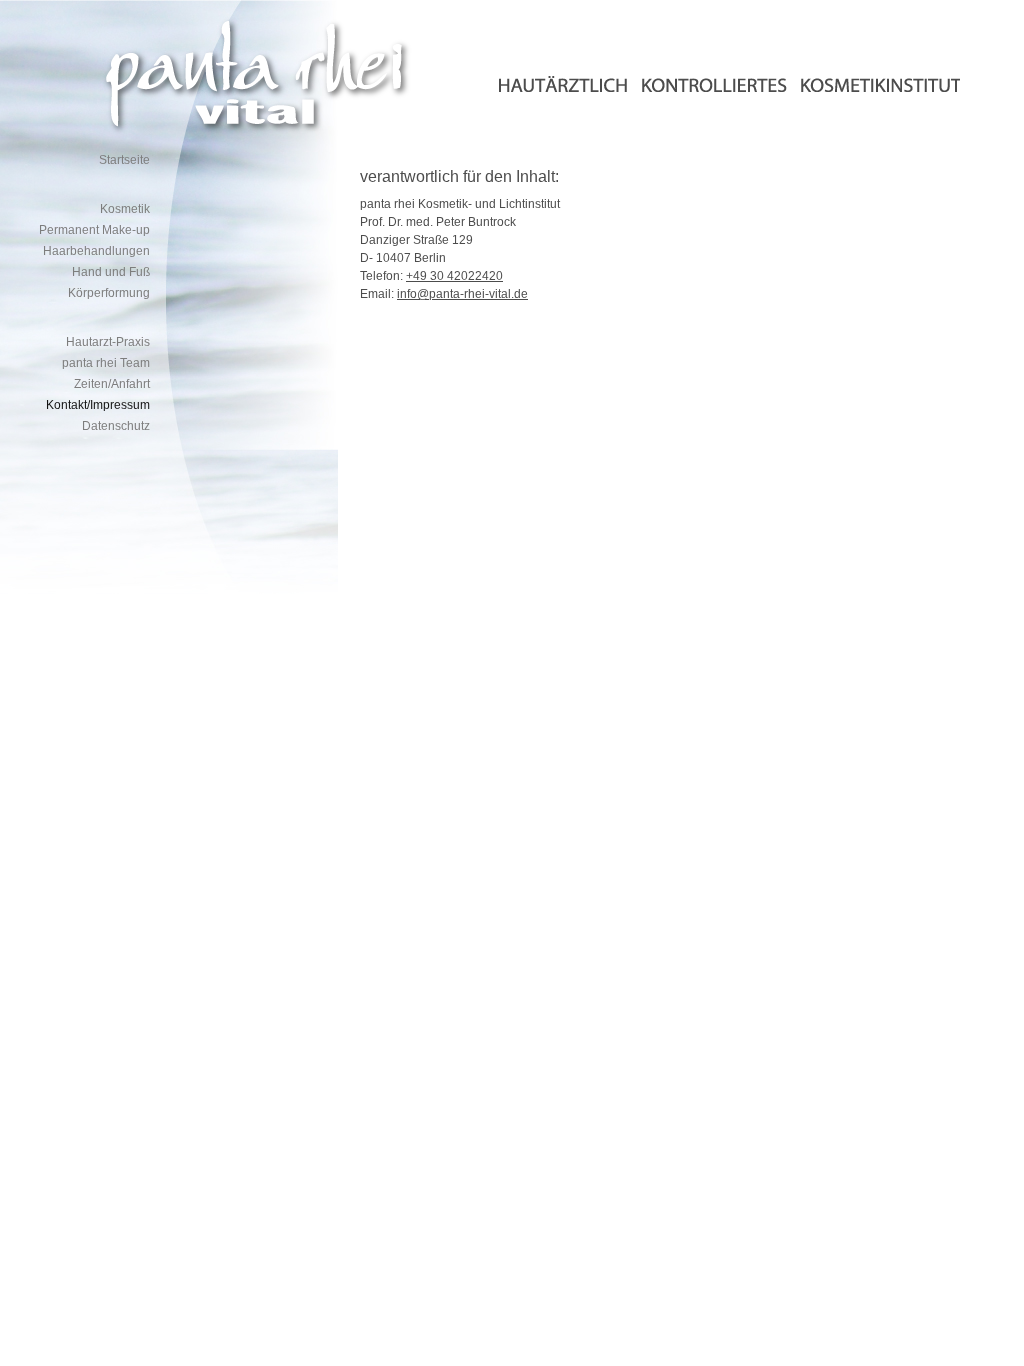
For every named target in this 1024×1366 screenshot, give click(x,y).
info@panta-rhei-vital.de (462, 294)
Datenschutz (116, 426)
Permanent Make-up (94, 230)
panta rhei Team (106, 363)
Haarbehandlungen (96, 251)
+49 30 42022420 (454, 276)
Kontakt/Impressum (98, 405)
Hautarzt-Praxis (108, 342)
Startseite (124, 160)
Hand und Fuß (111, 272)
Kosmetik (125, 209)
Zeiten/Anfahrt (112, 384)
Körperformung (109, 293)
